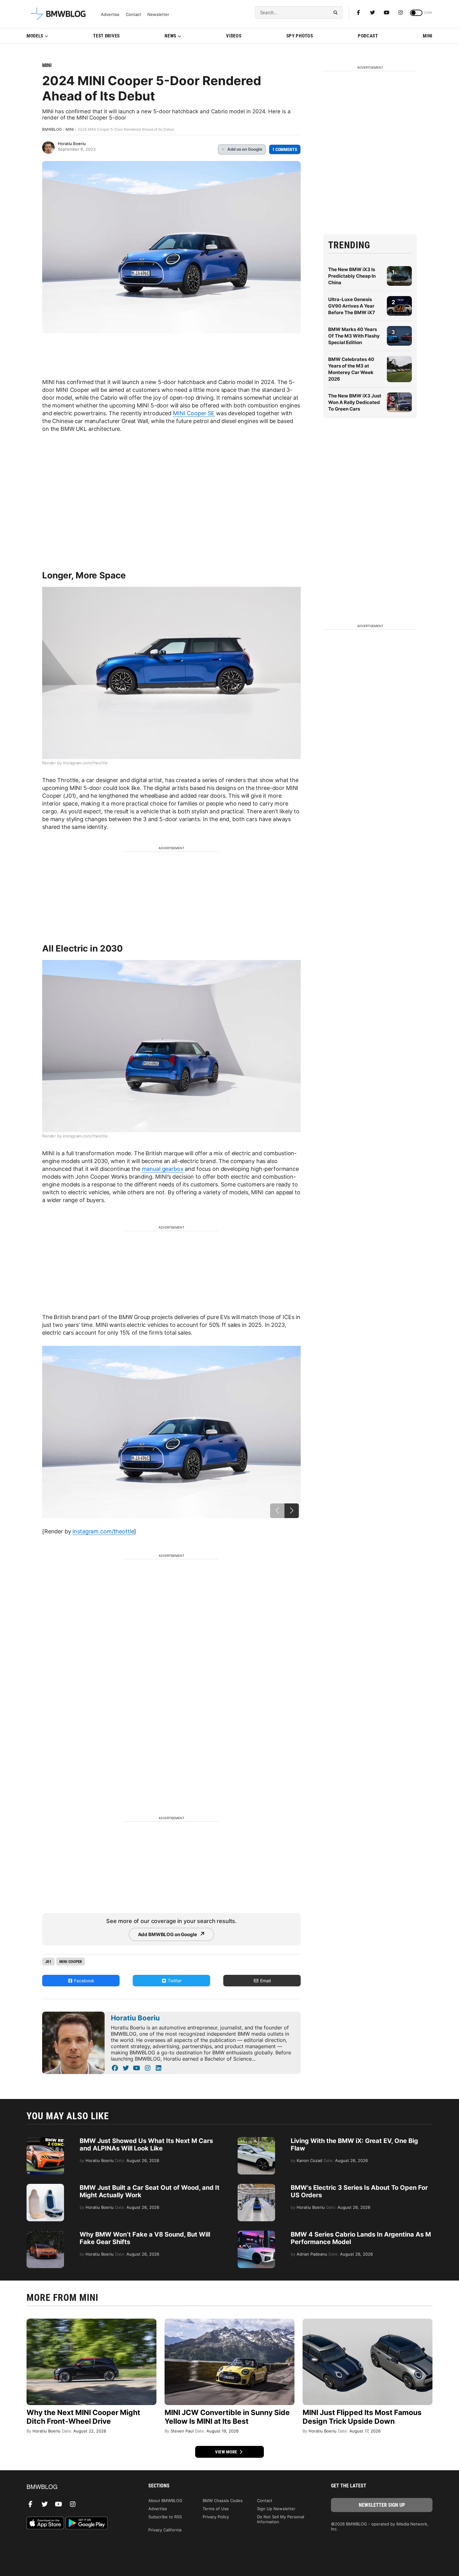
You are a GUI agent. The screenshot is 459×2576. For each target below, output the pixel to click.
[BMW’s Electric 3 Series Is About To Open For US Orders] (256, 2187)
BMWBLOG (52, 129)
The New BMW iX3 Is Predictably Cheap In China (352, 276)
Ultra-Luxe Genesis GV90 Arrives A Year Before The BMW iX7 (352, 306)
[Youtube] (387, 12)
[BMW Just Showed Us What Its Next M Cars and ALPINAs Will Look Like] (45, 2140)
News (170, 36)
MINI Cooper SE (194, 413)
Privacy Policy (216, 2517)
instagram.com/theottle (103, 1531)
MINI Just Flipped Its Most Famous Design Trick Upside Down (362, 2417)
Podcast (368, 36)
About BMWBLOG (165, 2501)
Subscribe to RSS (165, 2517)
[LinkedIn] (158, 2068)
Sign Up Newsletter (276, 2509)
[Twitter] (373, 12)
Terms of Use (216, 2509)
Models (35, 36)
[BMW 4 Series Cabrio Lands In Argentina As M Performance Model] (256, 2234)
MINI (428, 36)
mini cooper (71, 1962)
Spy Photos (300, 36)
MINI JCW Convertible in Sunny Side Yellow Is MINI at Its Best (227, 2417)
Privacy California (165, 2530)
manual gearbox (163, 1169)
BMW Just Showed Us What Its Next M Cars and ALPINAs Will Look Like (146, 2145)
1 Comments (285, 149)
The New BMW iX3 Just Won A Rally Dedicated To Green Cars (355, 402)
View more (227, 2452)
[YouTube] (137, 2068)
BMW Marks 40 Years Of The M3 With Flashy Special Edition (354, 336)
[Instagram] (401, 12)
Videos (234, 36)
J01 (48, 1962)
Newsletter (158, 15)
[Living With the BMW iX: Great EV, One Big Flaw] (256, 2140)
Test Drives (106, 36)
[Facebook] (358, 12)
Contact (133, 15)
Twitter (174, 1981)
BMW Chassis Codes (223, 2501)
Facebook (84, 1981)
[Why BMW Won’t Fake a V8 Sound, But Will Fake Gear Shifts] (45, 2234)
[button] (292, 1511)
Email (265, 1981)
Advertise (110, 15)
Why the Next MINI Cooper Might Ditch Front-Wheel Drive (83, 2417)
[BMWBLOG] (77, 2487)
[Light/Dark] (416, 13)
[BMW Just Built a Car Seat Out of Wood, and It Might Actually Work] (45, 2187)
